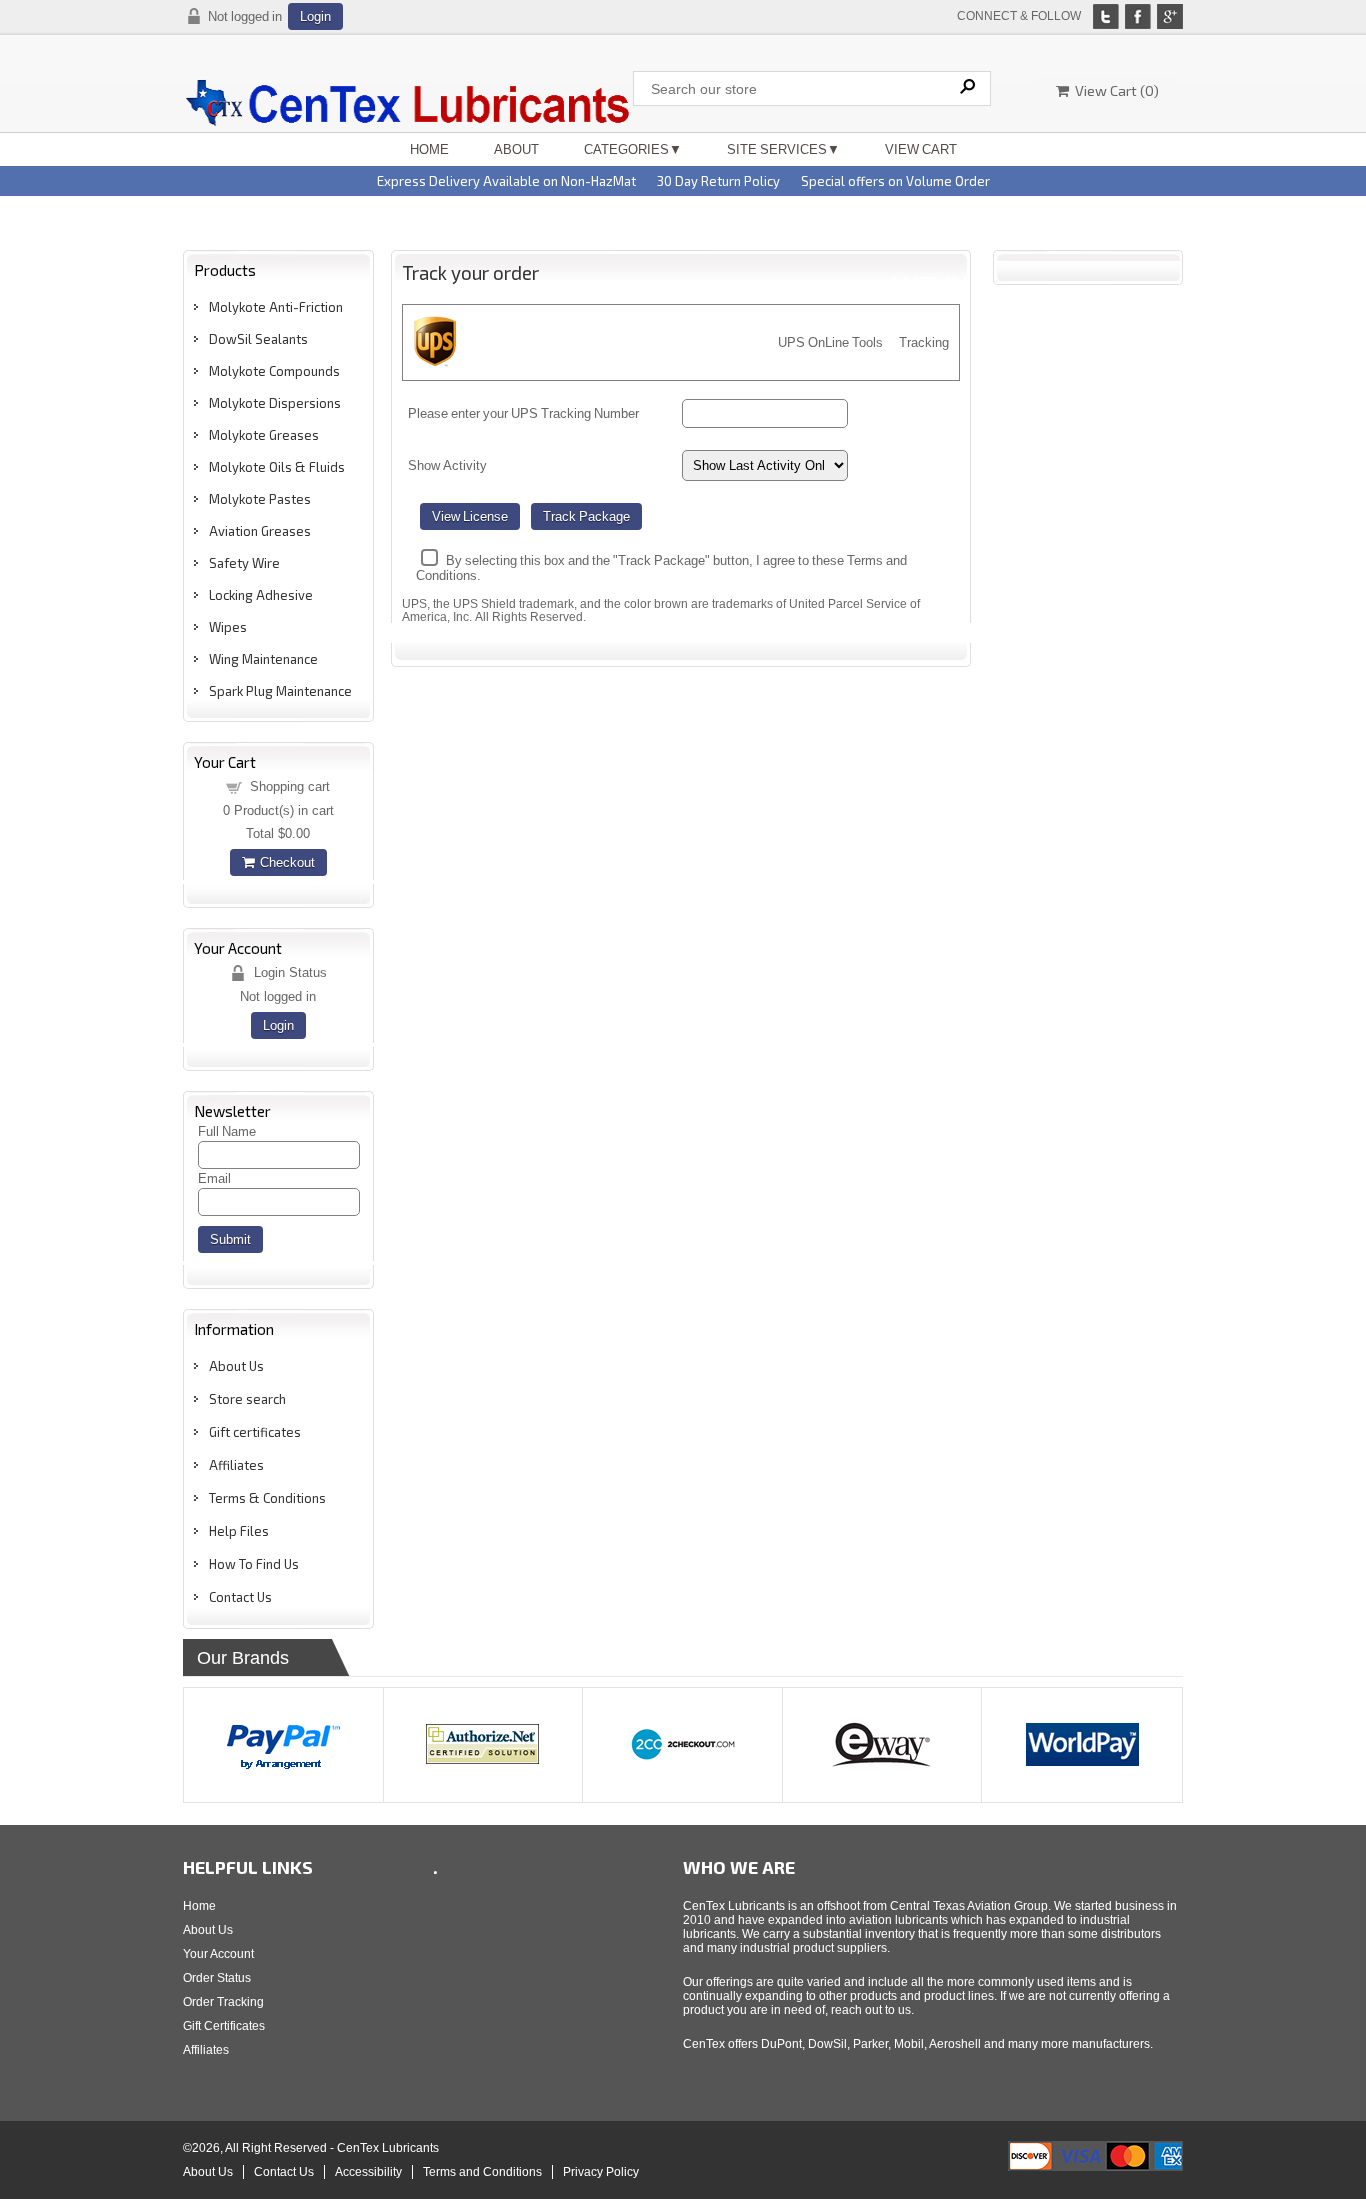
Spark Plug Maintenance (280, 691)
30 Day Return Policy (718, 181)
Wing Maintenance (263, 659)
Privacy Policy (601, 2172)
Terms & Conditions (267, 1498)
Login (315, 16)
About (516, 149)
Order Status (217, 1978)
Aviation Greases (260, 531)
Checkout (284, 862)
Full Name (227, 1131)
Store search (247, 1399)
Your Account (218, 1954)
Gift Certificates (224, 2026)
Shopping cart (290, 786)
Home (429, 149)
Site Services (777, 149)
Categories (626, 149)
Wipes (228, 627)
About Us (236, 1366)
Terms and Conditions (482, 2172)
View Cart (921, 149)
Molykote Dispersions (275, 403)
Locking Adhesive (261, 595)
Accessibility (368, 2172)
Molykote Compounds (274, 371)
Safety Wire (244, 563)
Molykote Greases (264, 435)
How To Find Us (254, 1564)
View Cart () (1114, 90)
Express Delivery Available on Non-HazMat (506, 181)
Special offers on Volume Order (895, 181)
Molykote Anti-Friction (276, 307)
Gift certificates (255, 1432)
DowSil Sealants (258, 339)
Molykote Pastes (260, 499)
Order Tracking (223, 2002)
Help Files (239, 1531)
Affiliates (236, 1465)
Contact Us (240, 1597)
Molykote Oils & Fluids (277, 467)
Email (214, 1178)
